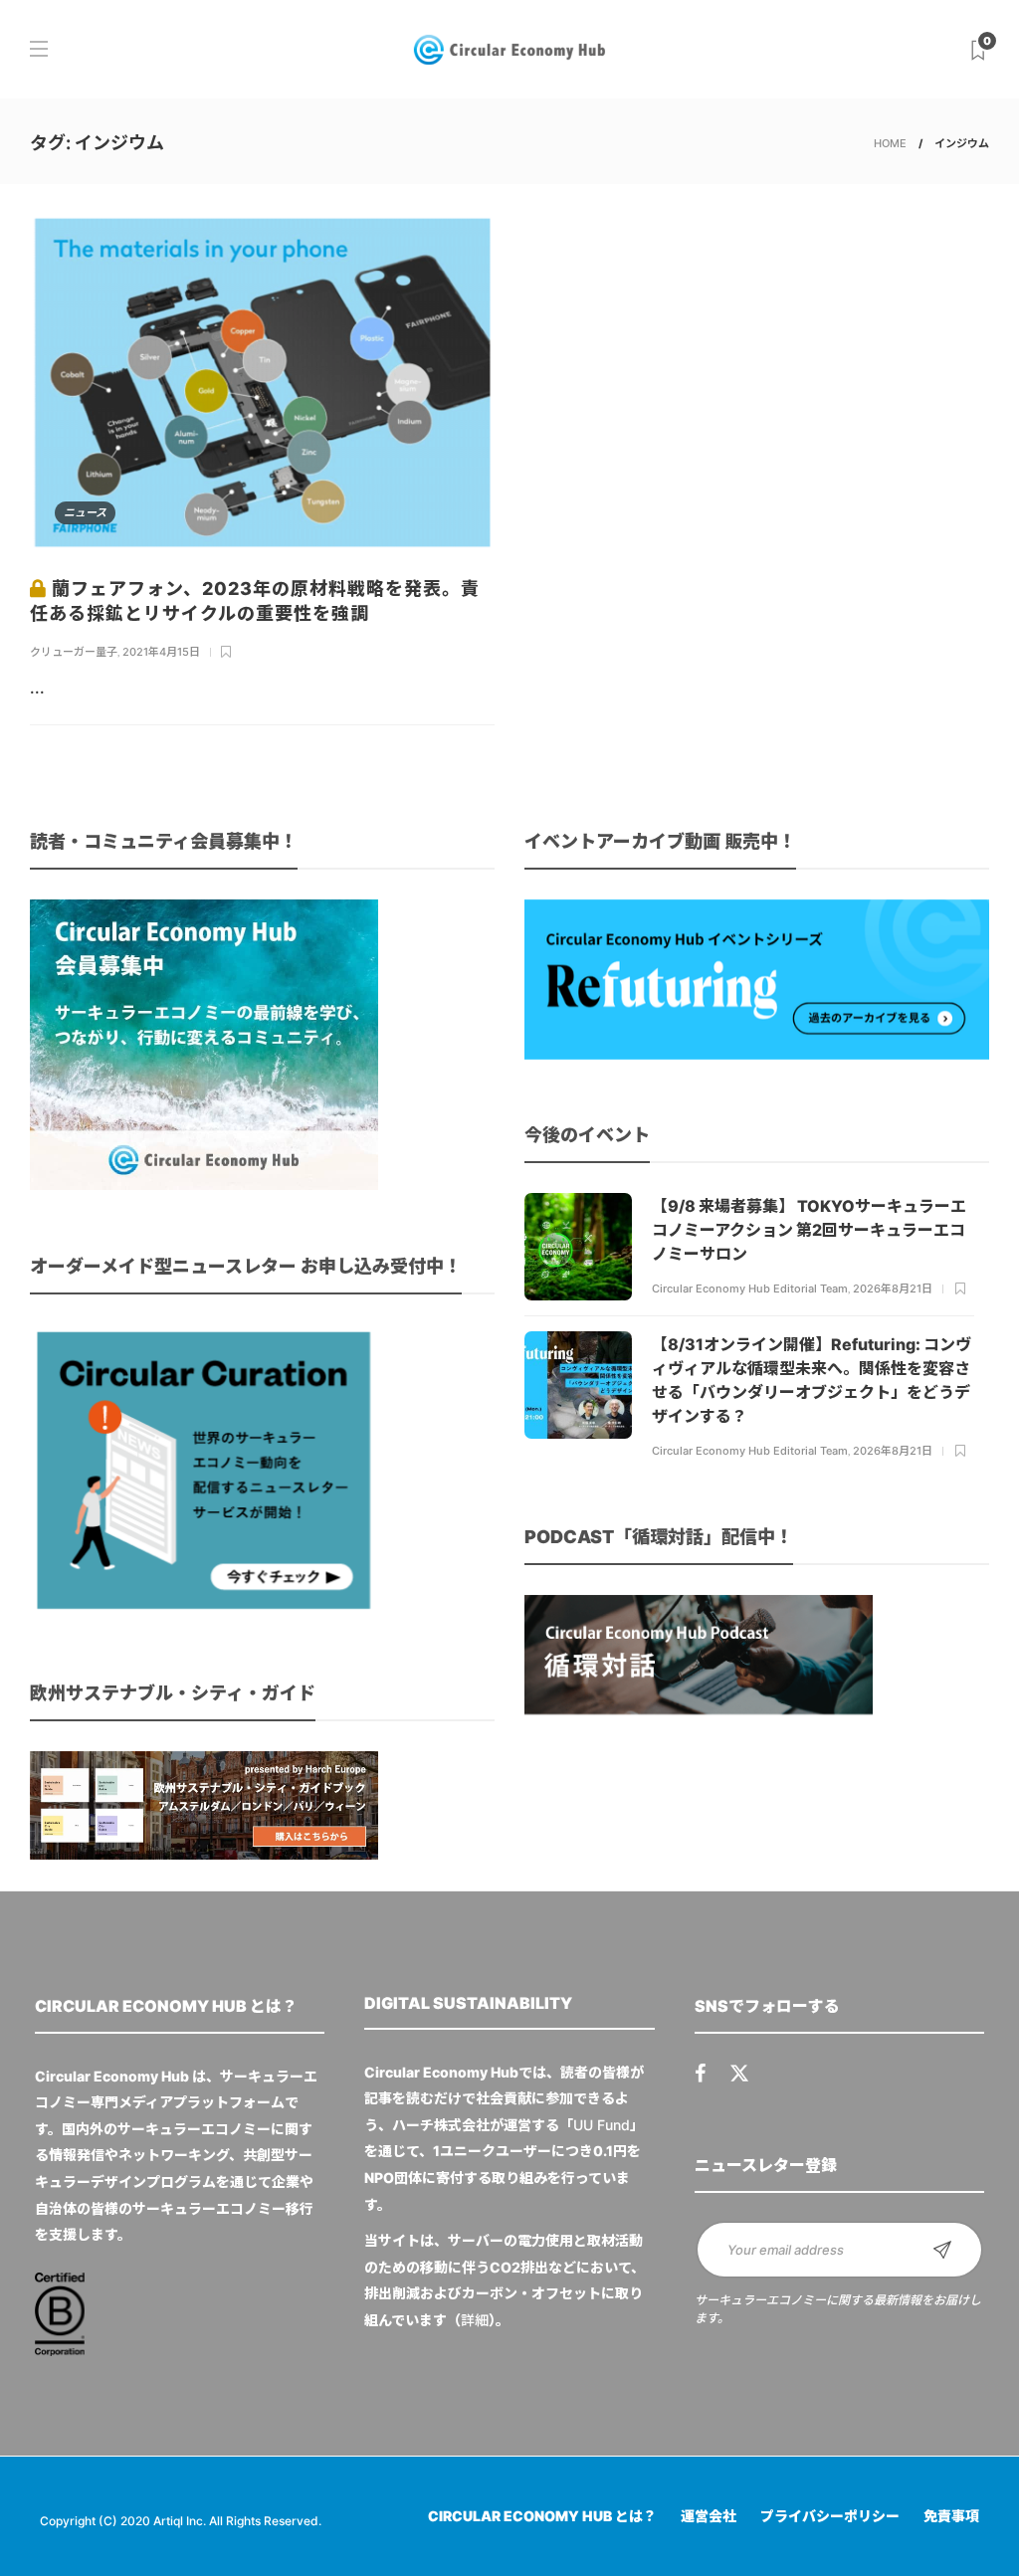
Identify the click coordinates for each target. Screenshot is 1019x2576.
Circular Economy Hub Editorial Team (750, 1288)
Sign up (942, 2250)
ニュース (85, 512)
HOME (890, 143)
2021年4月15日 (161, 652)
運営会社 (709, 2516)
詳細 (475, 2320)
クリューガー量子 (74, 652)
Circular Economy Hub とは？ (542, 2516)
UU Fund (602, 2125)
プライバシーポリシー (830, 2516)
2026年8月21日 (893, 1288)
